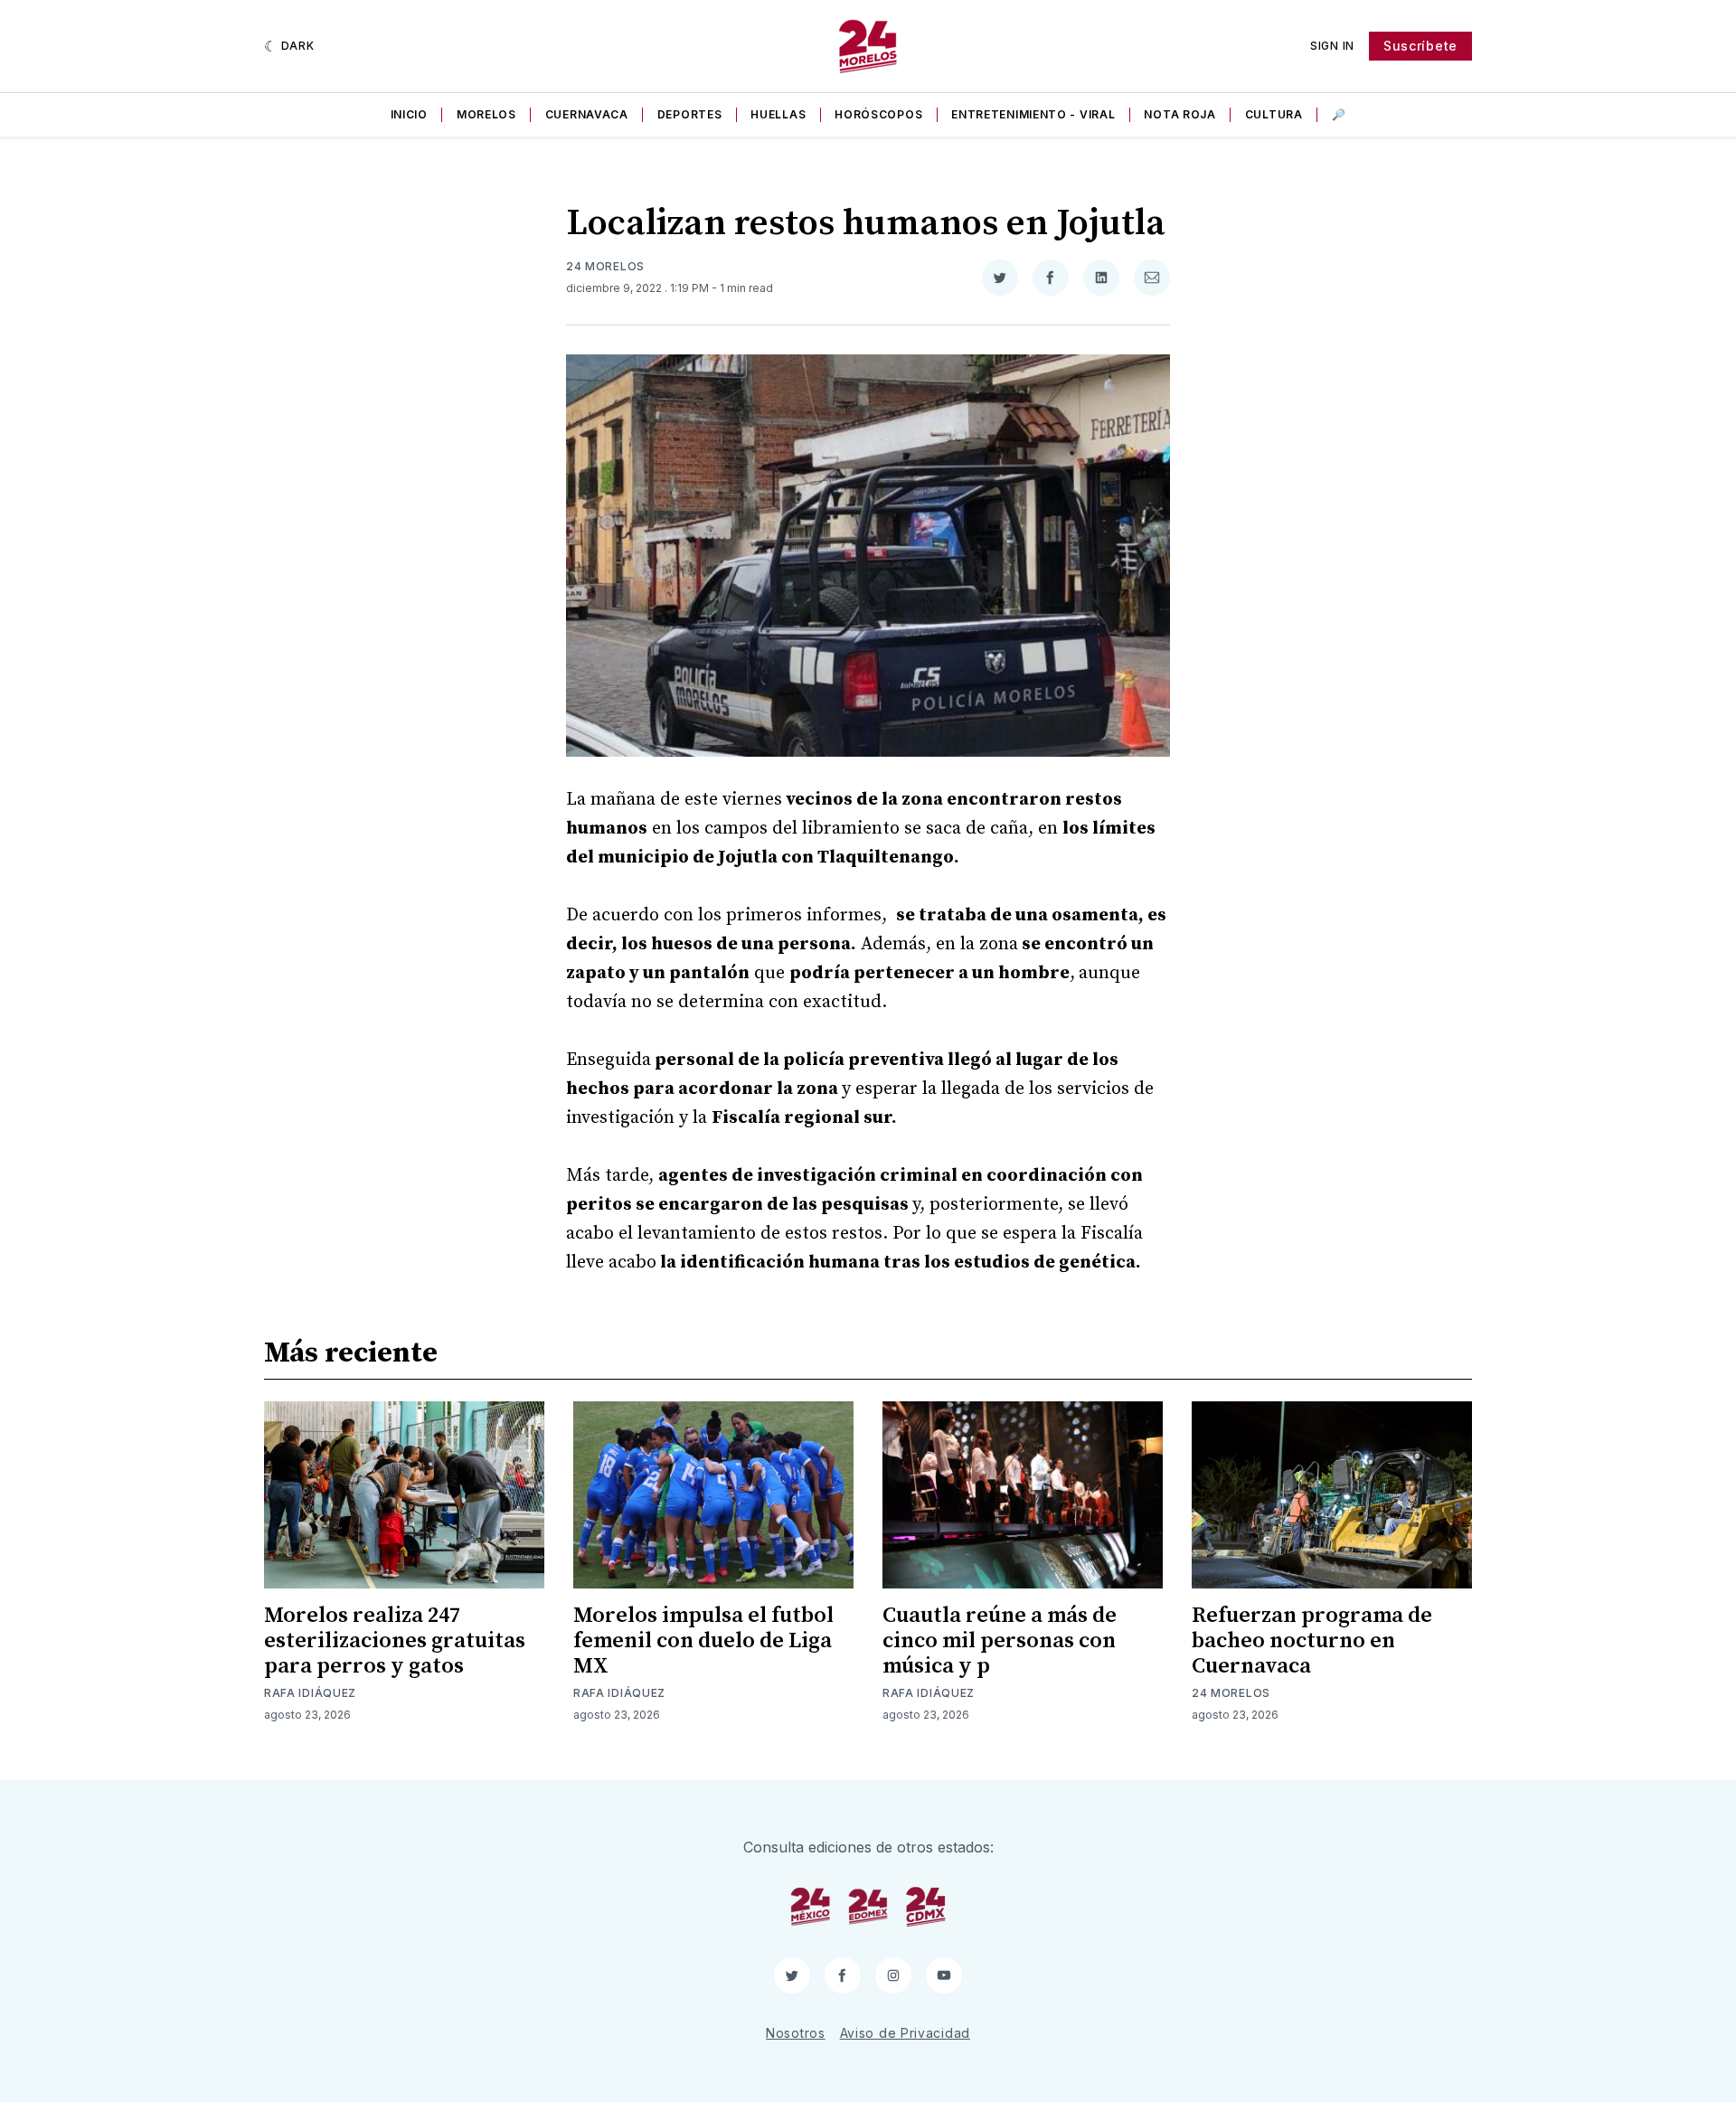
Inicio (409, 114)
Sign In (1332, 46)
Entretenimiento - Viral (1033, 114)
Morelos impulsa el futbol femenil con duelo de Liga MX (703, 1641)
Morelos (486, 114)
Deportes (690, 114)
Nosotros (796, 2033)
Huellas (778, 114)
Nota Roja (1179, 114)
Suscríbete (1420, 46)
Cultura (1274, 114)
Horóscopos (878, 114)
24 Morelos (605, 266)
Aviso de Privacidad (905, 2033)
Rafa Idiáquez (310, 1693)
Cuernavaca (587, 114)
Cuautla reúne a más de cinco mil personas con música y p (1000, 1641)
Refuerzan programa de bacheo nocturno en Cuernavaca (1312, 1641)
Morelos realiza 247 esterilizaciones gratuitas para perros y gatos (395, 1641)
